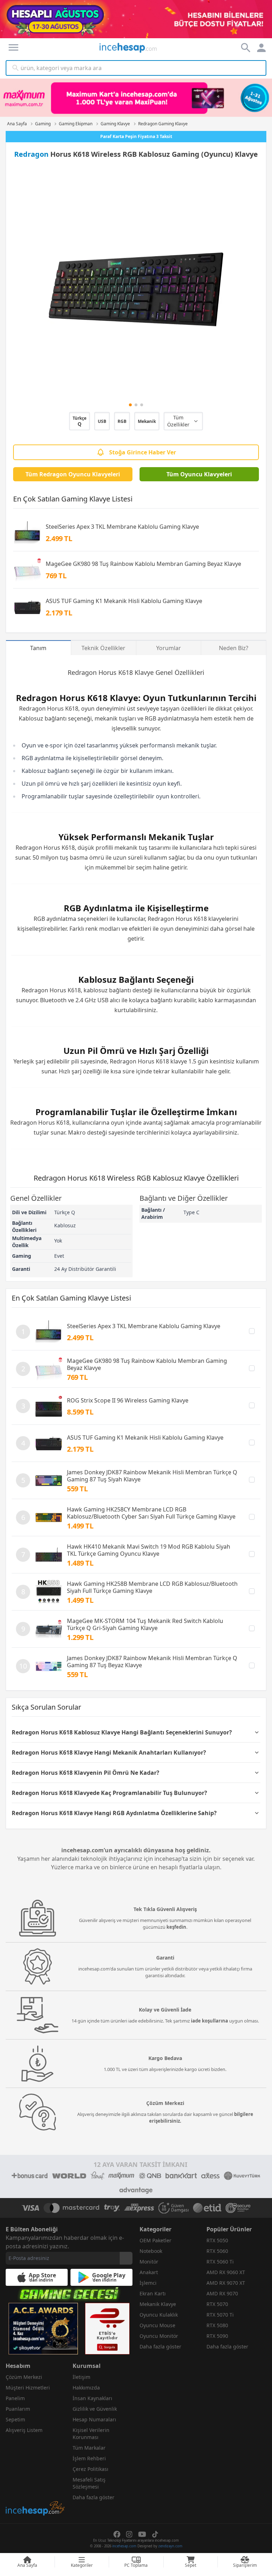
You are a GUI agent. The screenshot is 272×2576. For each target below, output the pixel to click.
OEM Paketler (155, 2240)
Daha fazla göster (160, 2346)
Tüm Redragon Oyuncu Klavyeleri (73, 474)
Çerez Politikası (90, 2469)
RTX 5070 (217, 2304)
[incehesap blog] (36, 2477)
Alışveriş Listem (24, 2430)
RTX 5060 (217, 2251)
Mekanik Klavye (158, 2304)
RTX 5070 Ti (220, 2315)
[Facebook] (117, 2534)
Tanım (38, 648)
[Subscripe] (126, 2258)
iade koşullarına (209, 2021)
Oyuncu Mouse (157, 2325)
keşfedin (176, 1927)
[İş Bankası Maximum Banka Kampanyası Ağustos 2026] (136, 98)
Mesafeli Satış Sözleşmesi (89, 2483)
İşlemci (148, 2283)
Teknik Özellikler (103, 648)
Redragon (31, 154)
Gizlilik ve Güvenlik (95, 2409)
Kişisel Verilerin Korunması (91, 2434)
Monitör (149, 2262)
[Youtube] (142, 2534)
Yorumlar (169, 648)
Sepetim (15, 2419)
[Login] (13, 47)
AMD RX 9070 (222, 2293)
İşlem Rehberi (89, 2458)
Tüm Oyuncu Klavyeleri (199, 474)
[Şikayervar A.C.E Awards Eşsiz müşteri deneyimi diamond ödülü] (43, 2329)
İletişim (81, 2377)
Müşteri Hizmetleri (28, 2388)
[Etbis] (107, 2329)
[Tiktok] (155, 2534)
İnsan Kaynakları (92, 2398)
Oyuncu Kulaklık (159, 2315)
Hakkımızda (86, 2388)
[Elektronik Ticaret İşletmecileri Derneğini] (207, 2208)
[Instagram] (129, 2534)
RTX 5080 (217, 2325)
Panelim (15, 2398)
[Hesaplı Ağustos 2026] (136, 19)
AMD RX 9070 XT (226, 2283)
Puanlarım (18, 2409)
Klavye (144, 672)
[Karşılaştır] (252, 1331)
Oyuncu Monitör (159, 2336)
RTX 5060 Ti (220, 2262)
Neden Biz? (234, 648)
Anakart (149, 2272)
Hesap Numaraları (94, 2419)
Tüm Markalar (89, 2448)
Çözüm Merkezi (24, 2377)
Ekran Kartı (153, 2293)
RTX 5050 (217, 2240)
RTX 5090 (217, 2336)
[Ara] (16, 68)
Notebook (151, 2251)
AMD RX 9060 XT (226, 2272)
